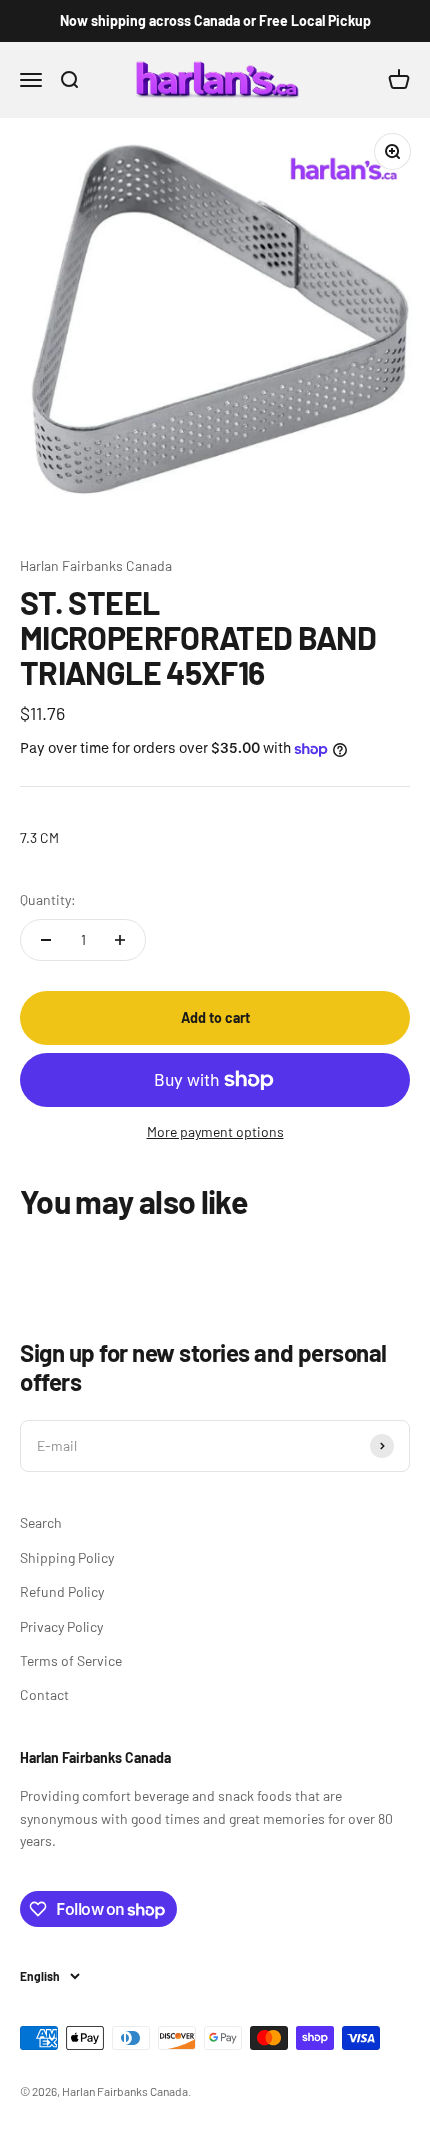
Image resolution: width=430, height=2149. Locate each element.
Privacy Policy (61, 1626)
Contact (44, 1694)
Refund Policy (62, 1591)
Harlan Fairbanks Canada (96, 565)
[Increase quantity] (120, 940)
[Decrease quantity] (46, 940)
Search (41, 1522)
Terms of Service (71, 1660)
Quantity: (48, 899)
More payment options (215, 1131)
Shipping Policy (67, 1557)
